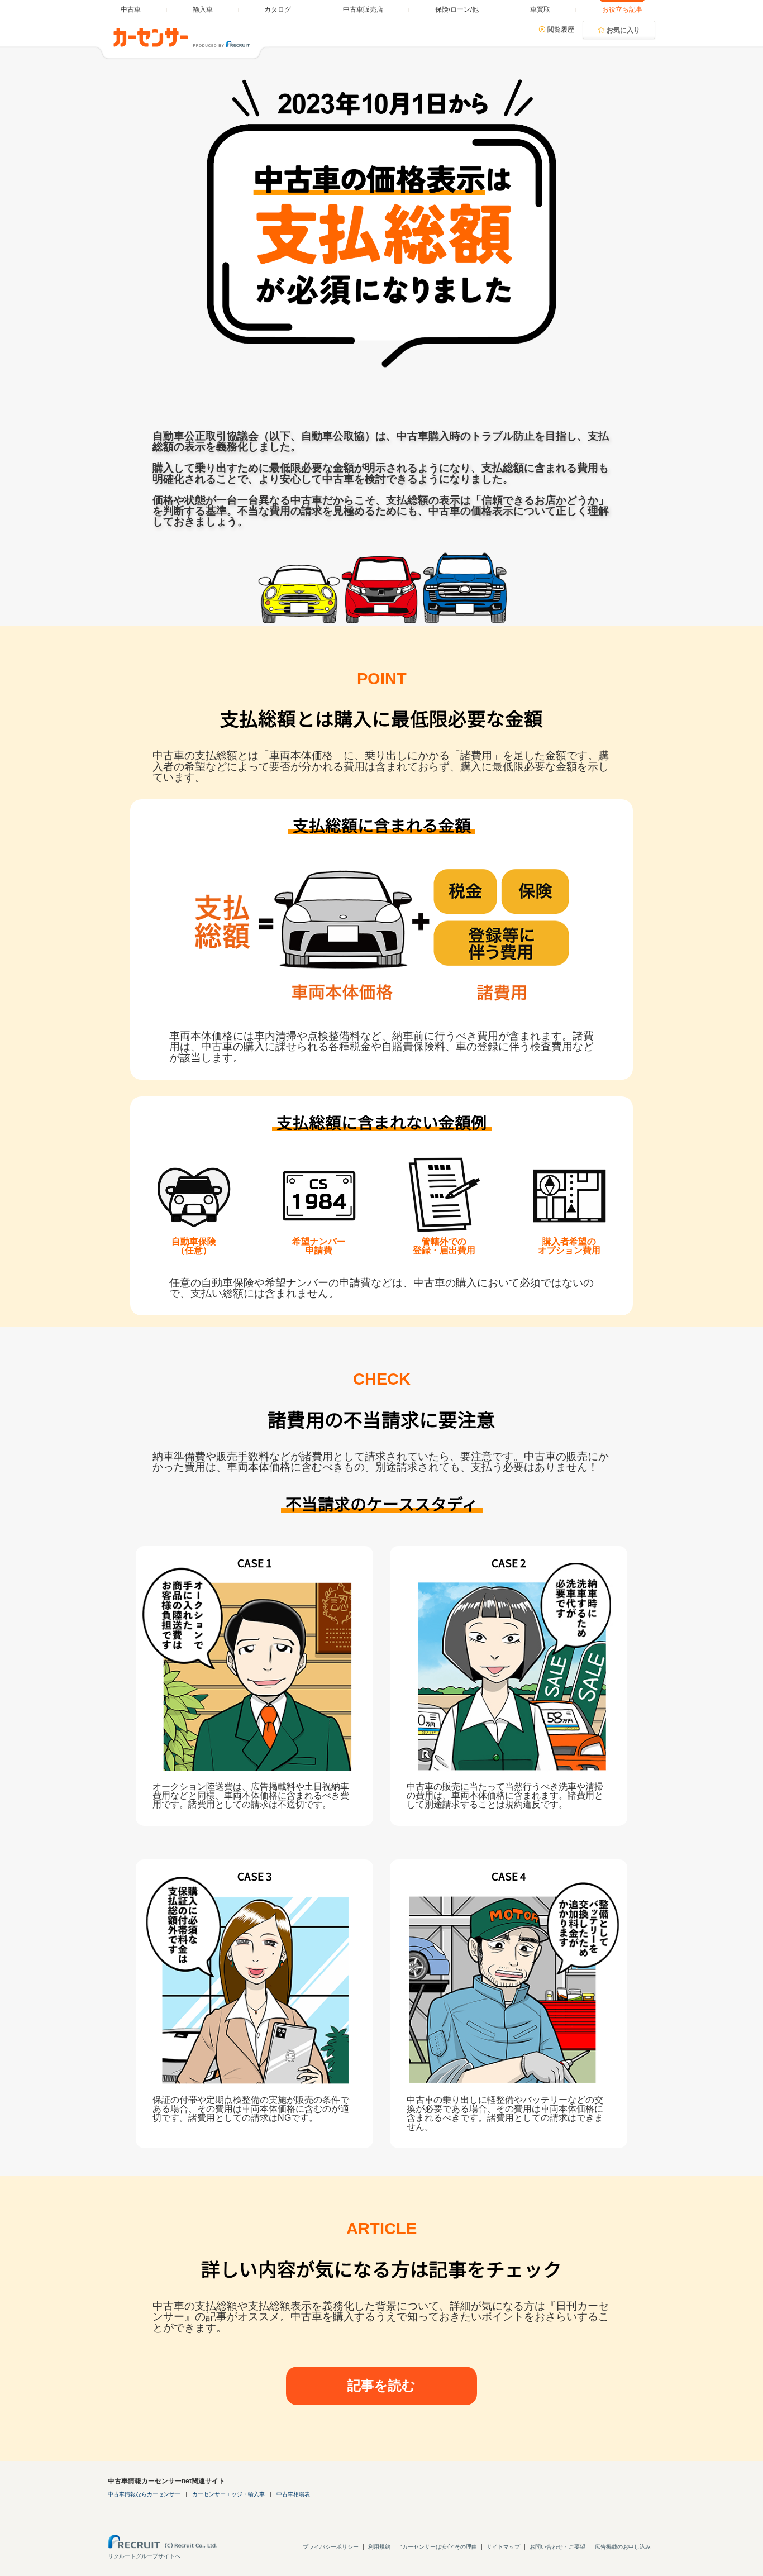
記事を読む (381, 2385)
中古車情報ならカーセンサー (144, 2494)
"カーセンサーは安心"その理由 (438, 2547)
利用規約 (379, 2547)
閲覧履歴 (561, 30)
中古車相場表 (293, 2494)
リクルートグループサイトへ (144, 2556)
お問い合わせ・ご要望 (557, 2547)
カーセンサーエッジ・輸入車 (228, 2494)
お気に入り (623, 30)
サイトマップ (503, 2547)
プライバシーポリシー (331, 2547)
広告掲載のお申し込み (623, 2547)
